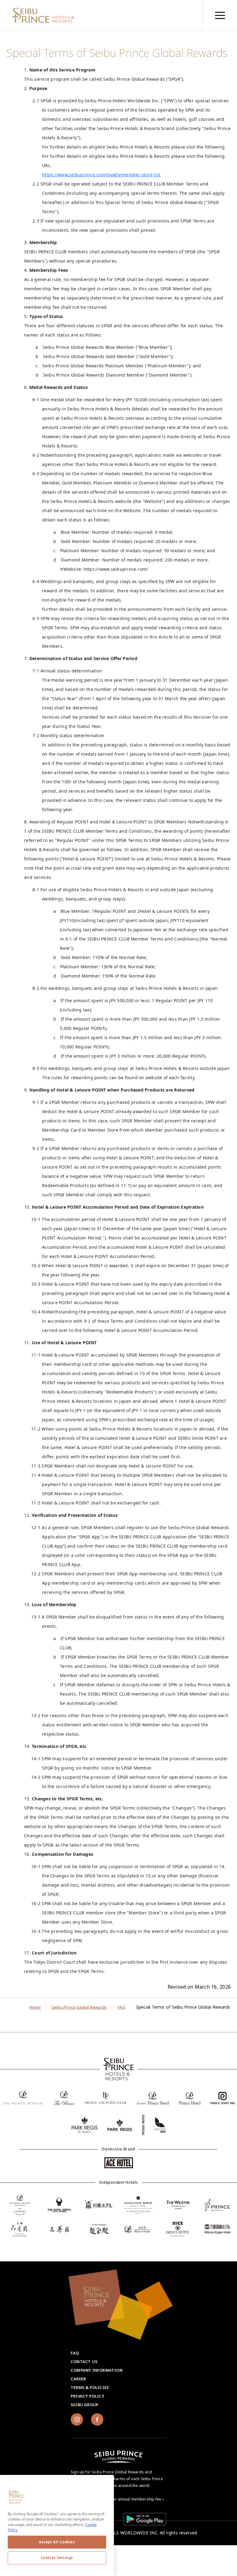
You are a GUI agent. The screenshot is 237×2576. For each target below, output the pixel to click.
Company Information (97, 2370)
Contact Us (84, 2362)
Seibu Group (85, 2405)
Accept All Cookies (57, 2542)
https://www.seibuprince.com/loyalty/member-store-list (101, 175)
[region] (220, 15)
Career (78, 2379)
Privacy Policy (87, 2396)
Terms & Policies (90, 2387)
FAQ (75, 2353)
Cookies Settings (57, 2558)
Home (35, 2007)
